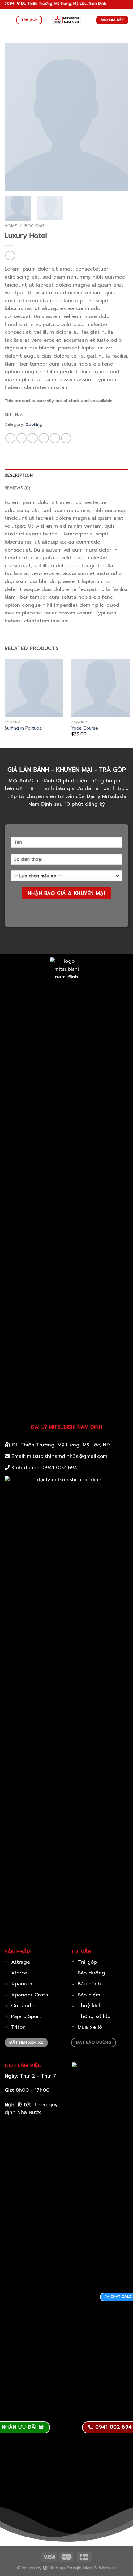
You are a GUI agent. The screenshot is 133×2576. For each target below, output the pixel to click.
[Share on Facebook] (21, 438)
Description (19, 475)
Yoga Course (85, 728)
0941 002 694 (60, 1468)
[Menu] (8, 20)
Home (11, 226)
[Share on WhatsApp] (10, 438)
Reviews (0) (17, 488)
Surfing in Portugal (24, 728)
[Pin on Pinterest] (55, 438)
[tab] (66, 475)
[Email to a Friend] (44, 438)
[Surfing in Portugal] (34, 688)
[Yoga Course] (101, 688)
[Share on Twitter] (33, 438)
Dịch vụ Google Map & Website (82, 2568)
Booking (34, 226)
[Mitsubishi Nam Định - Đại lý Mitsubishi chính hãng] (67, 20)
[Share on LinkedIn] (66, 438)
